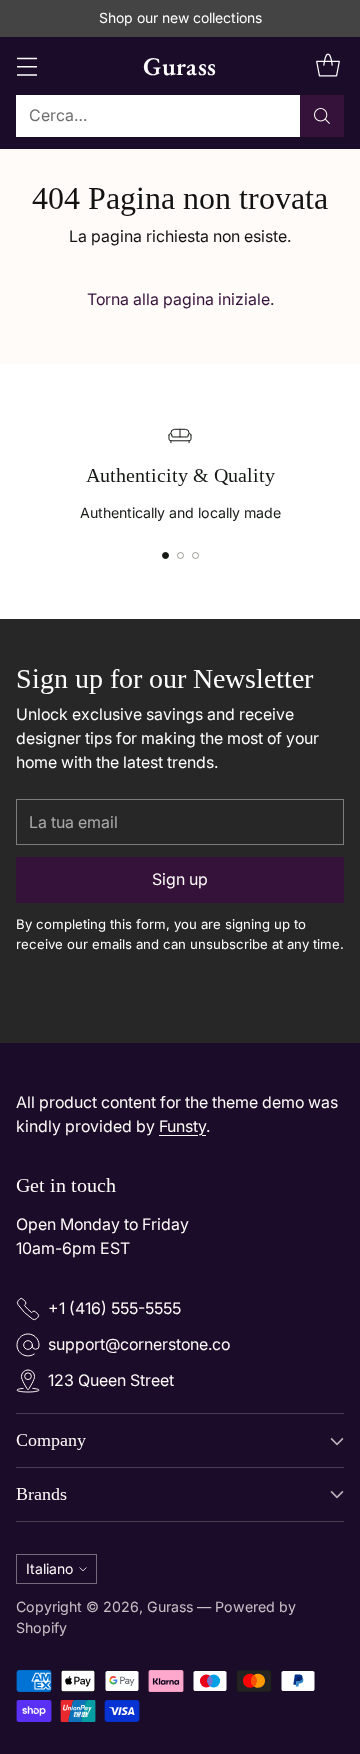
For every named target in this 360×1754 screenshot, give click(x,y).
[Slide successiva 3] (195, 555)
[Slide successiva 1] (165, 555)
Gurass (170, 1606)
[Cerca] (322, 116)
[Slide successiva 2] (180, 555)
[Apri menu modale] (26, 65)
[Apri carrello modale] (327, 65)
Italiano (49, 1568)
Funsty (182, 1126)
